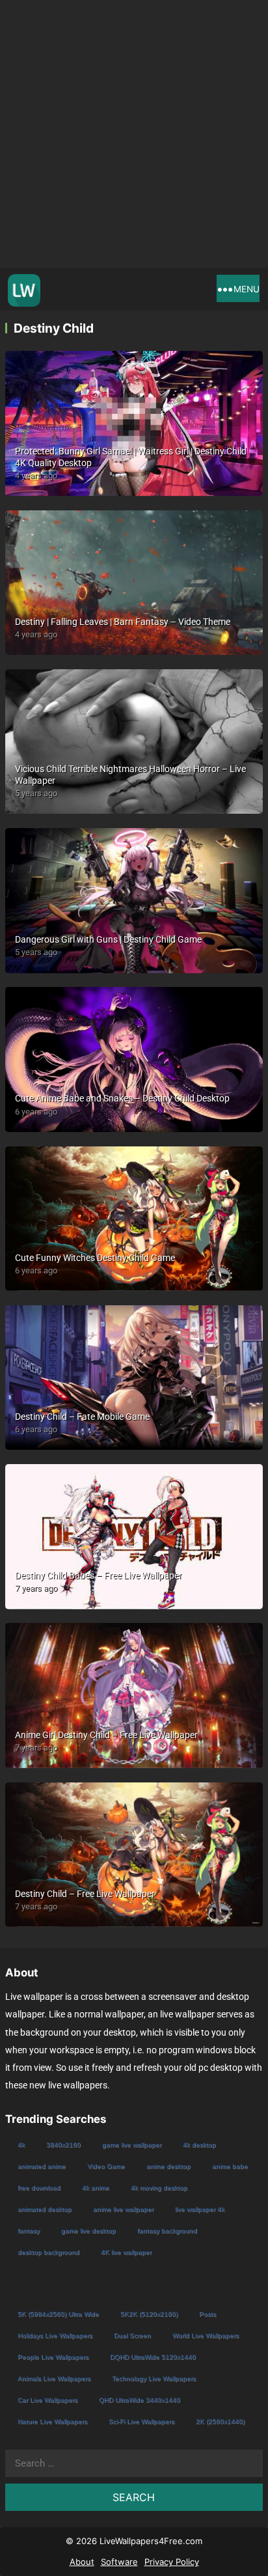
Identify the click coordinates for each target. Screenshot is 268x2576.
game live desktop (88, 2231)
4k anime (96, 2188)
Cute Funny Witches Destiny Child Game (95, 1258)
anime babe (230, 2166)
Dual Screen (132, 2335)
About (82, 2562)
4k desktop (199, 2145)
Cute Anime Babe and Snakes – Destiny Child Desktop (122, 1098)
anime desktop (168, 2166)
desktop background (48, 2252)
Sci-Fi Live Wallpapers (141, 2421)
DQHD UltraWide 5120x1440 (153, 2357)
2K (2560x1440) (220, 2421)
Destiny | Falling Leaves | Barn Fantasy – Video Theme (123, 622)
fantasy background (167, 2231)
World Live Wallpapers (206, 2335)
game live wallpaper (132, 2145)
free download (39, 2188)
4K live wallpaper (126, 2252)
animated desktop (45, 2209)
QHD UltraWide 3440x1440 (140, 2400)
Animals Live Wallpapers (54, 2378)
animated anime (42, 2166)
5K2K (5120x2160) (149, 2314)
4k (21, 2145)
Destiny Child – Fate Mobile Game (82, 1417)
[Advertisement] (134, 134)
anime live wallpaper (123, 2209)
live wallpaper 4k (200, 2209)
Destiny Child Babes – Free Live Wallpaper (99, 1575)
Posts (208, 2314)
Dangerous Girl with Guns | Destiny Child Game (108, 939)
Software (119, 2562)
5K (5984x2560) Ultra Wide (58, 2314)
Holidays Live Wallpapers (55, 2335)
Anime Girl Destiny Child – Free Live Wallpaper (106, 1735)
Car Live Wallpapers (47, 2400)
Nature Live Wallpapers (52, 2421)
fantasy (29, 2231)
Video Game (106, 2166)
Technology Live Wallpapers (154, 2378)
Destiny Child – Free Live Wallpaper (85, 1894)
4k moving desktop (159, 2188)
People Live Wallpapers (53, 2357)
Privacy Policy (172, 2562)
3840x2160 (63, 2145)
